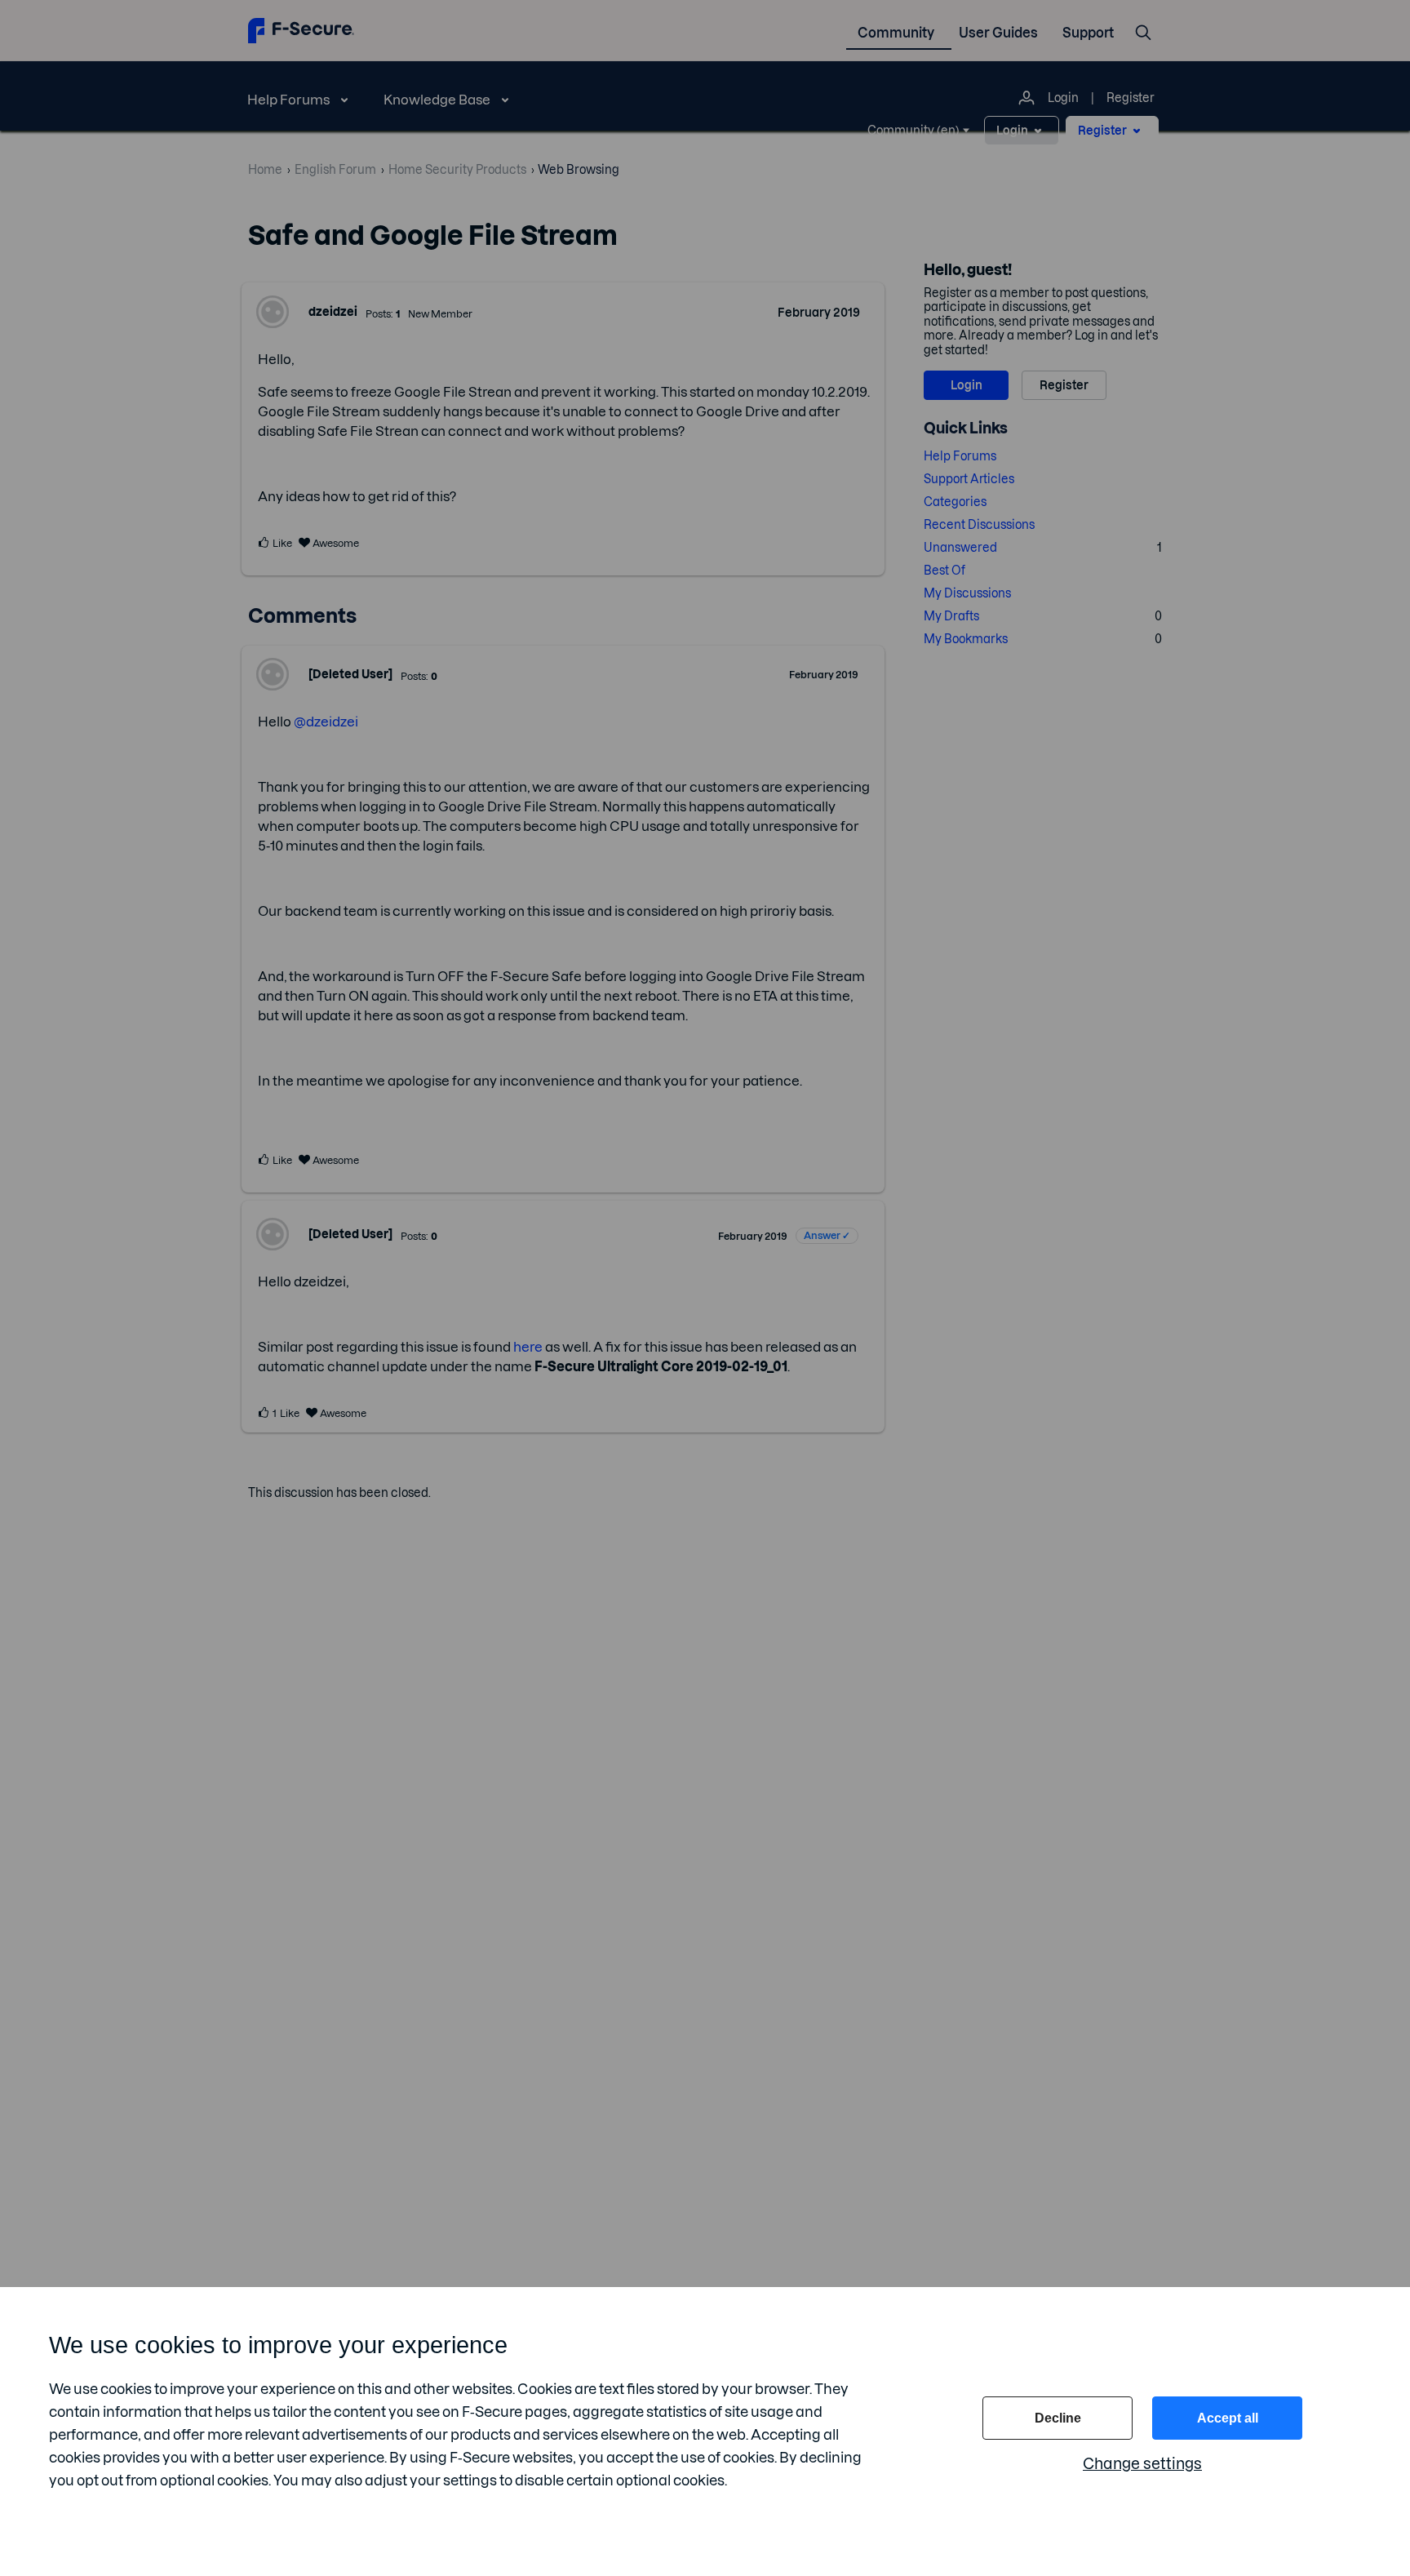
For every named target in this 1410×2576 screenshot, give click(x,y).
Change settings (1142, 2464)
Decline (1058, 2418)
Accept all (1228, 2418)
